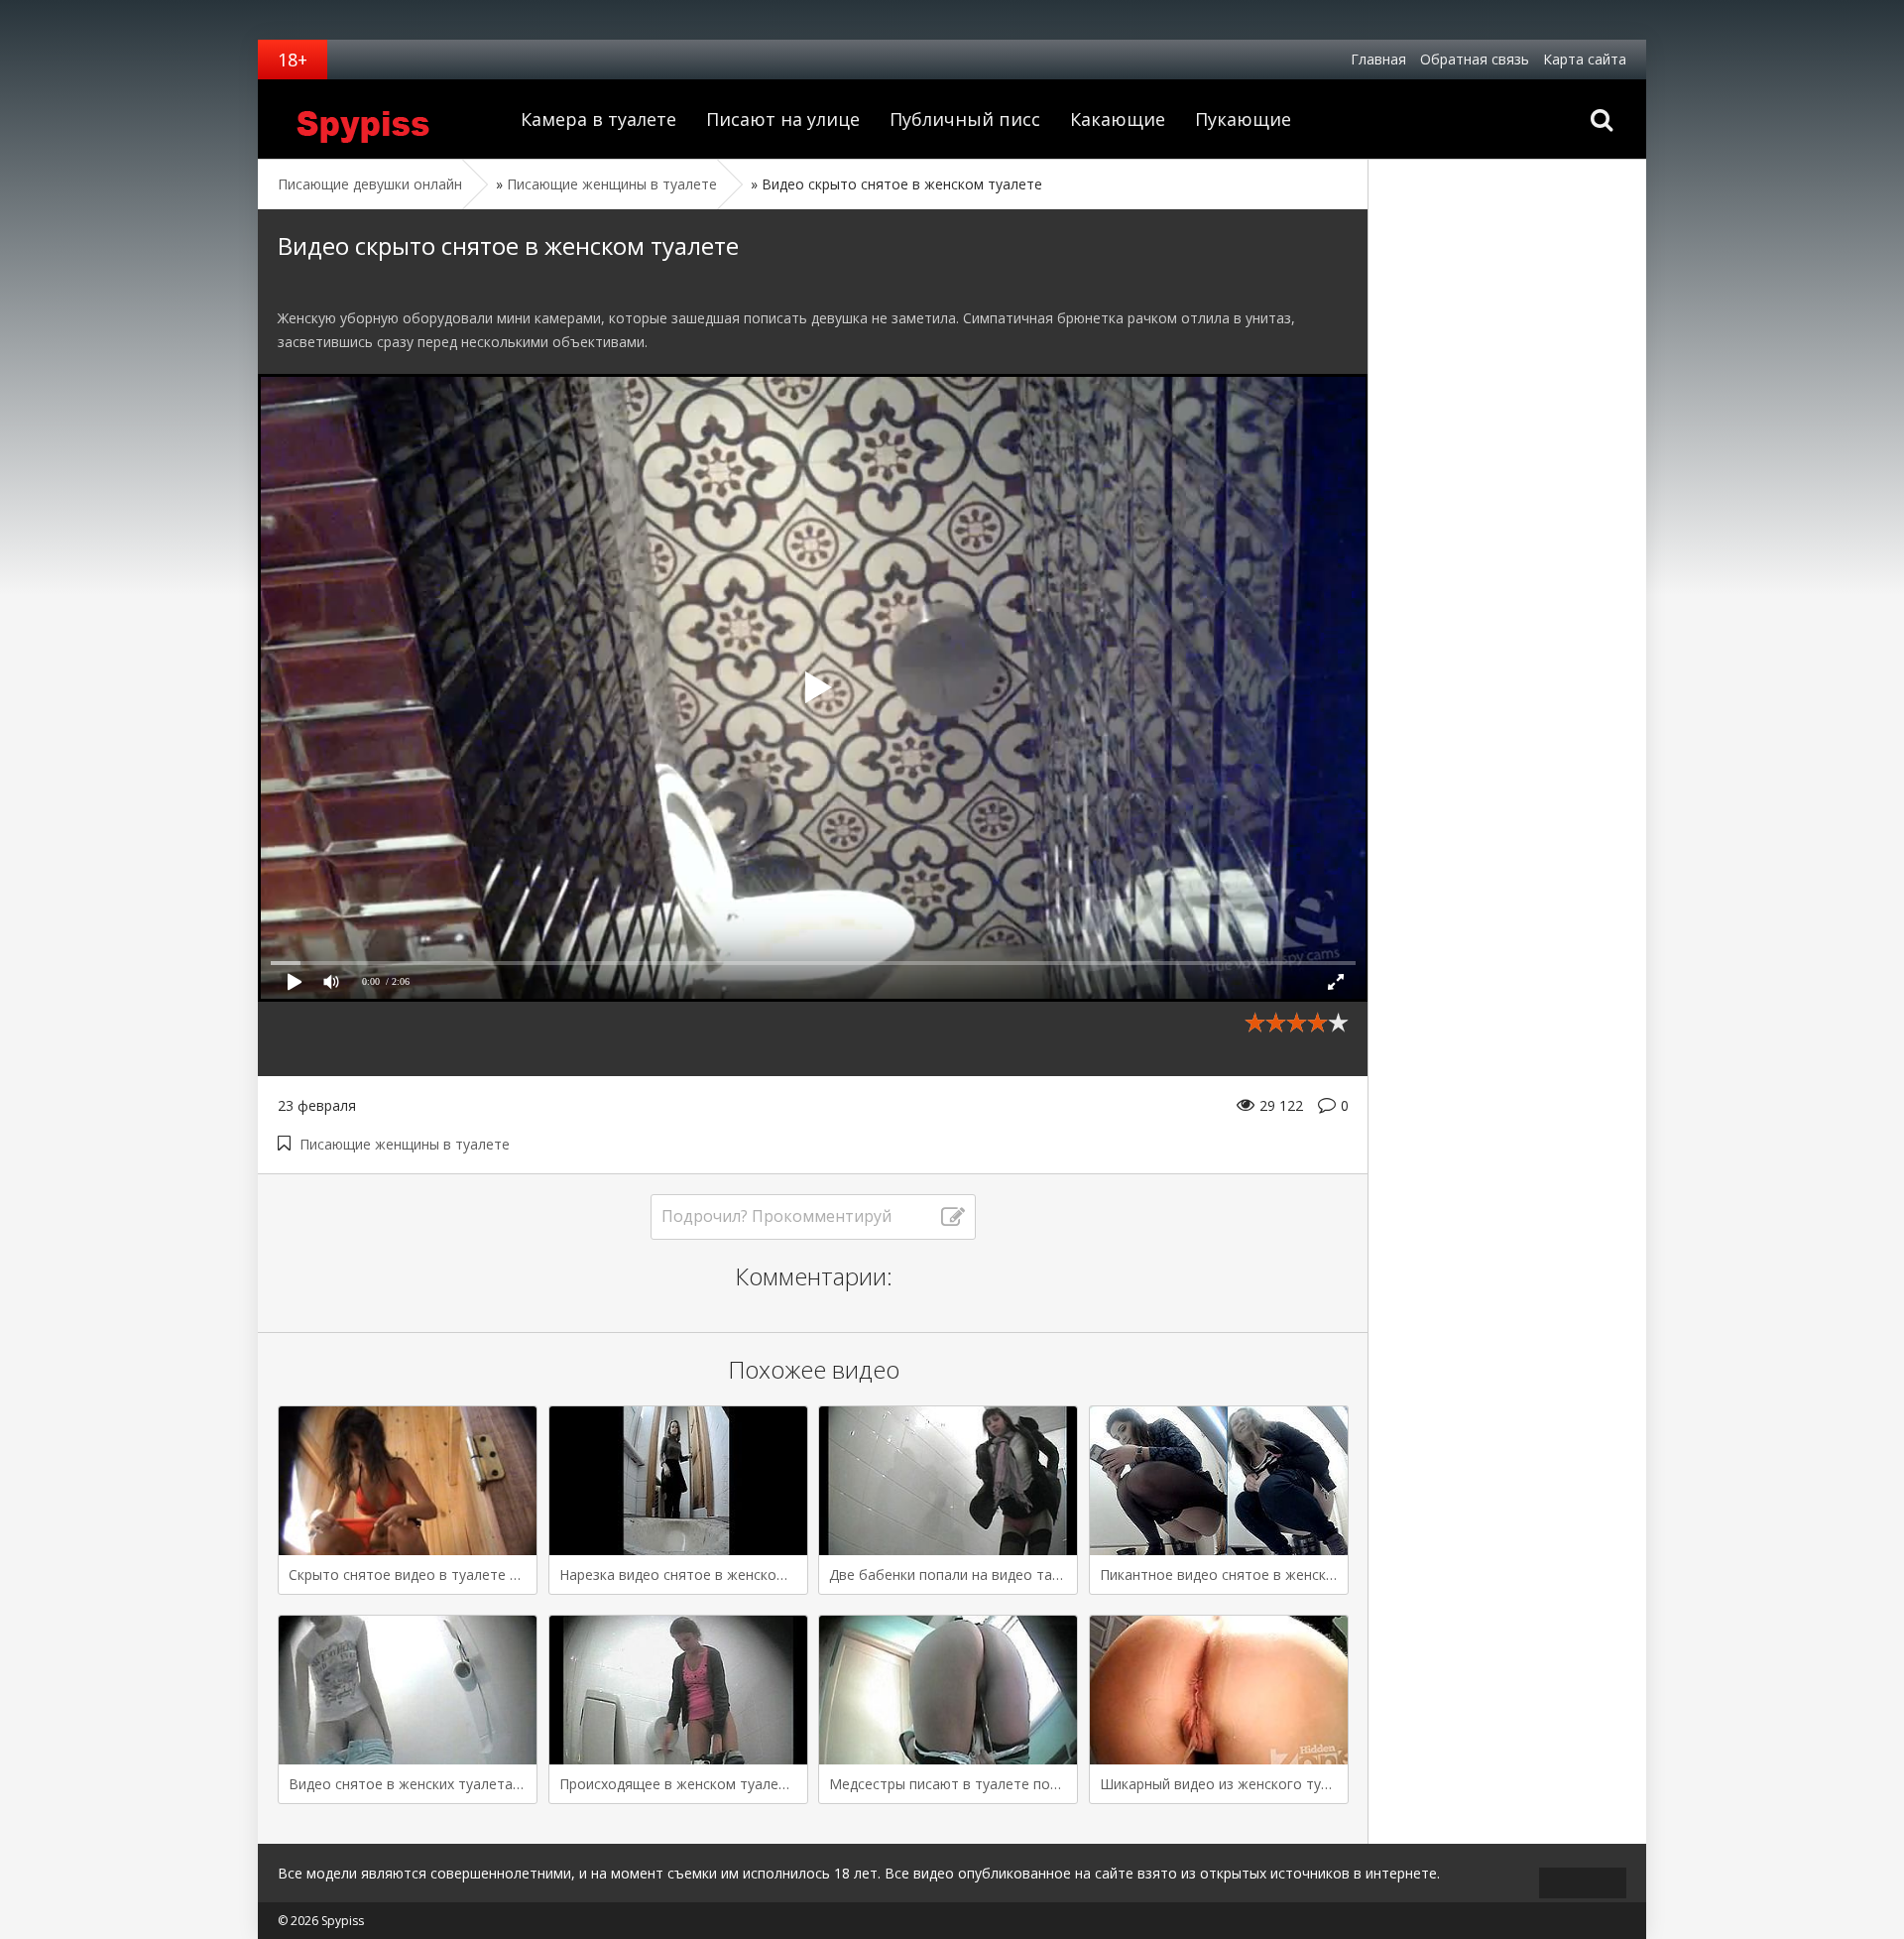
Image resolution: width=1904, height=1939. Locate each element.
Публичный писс (965, 119)
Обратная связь (1475, 59)
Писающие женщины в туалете (405, 1144)
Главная (1378, 59)
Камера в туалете (598, 119)
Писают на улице (783, 119)
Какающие (1118, 119)
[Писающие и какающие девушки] (382, 119)
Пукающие (1243, 119)
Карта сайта (1585, 59)
